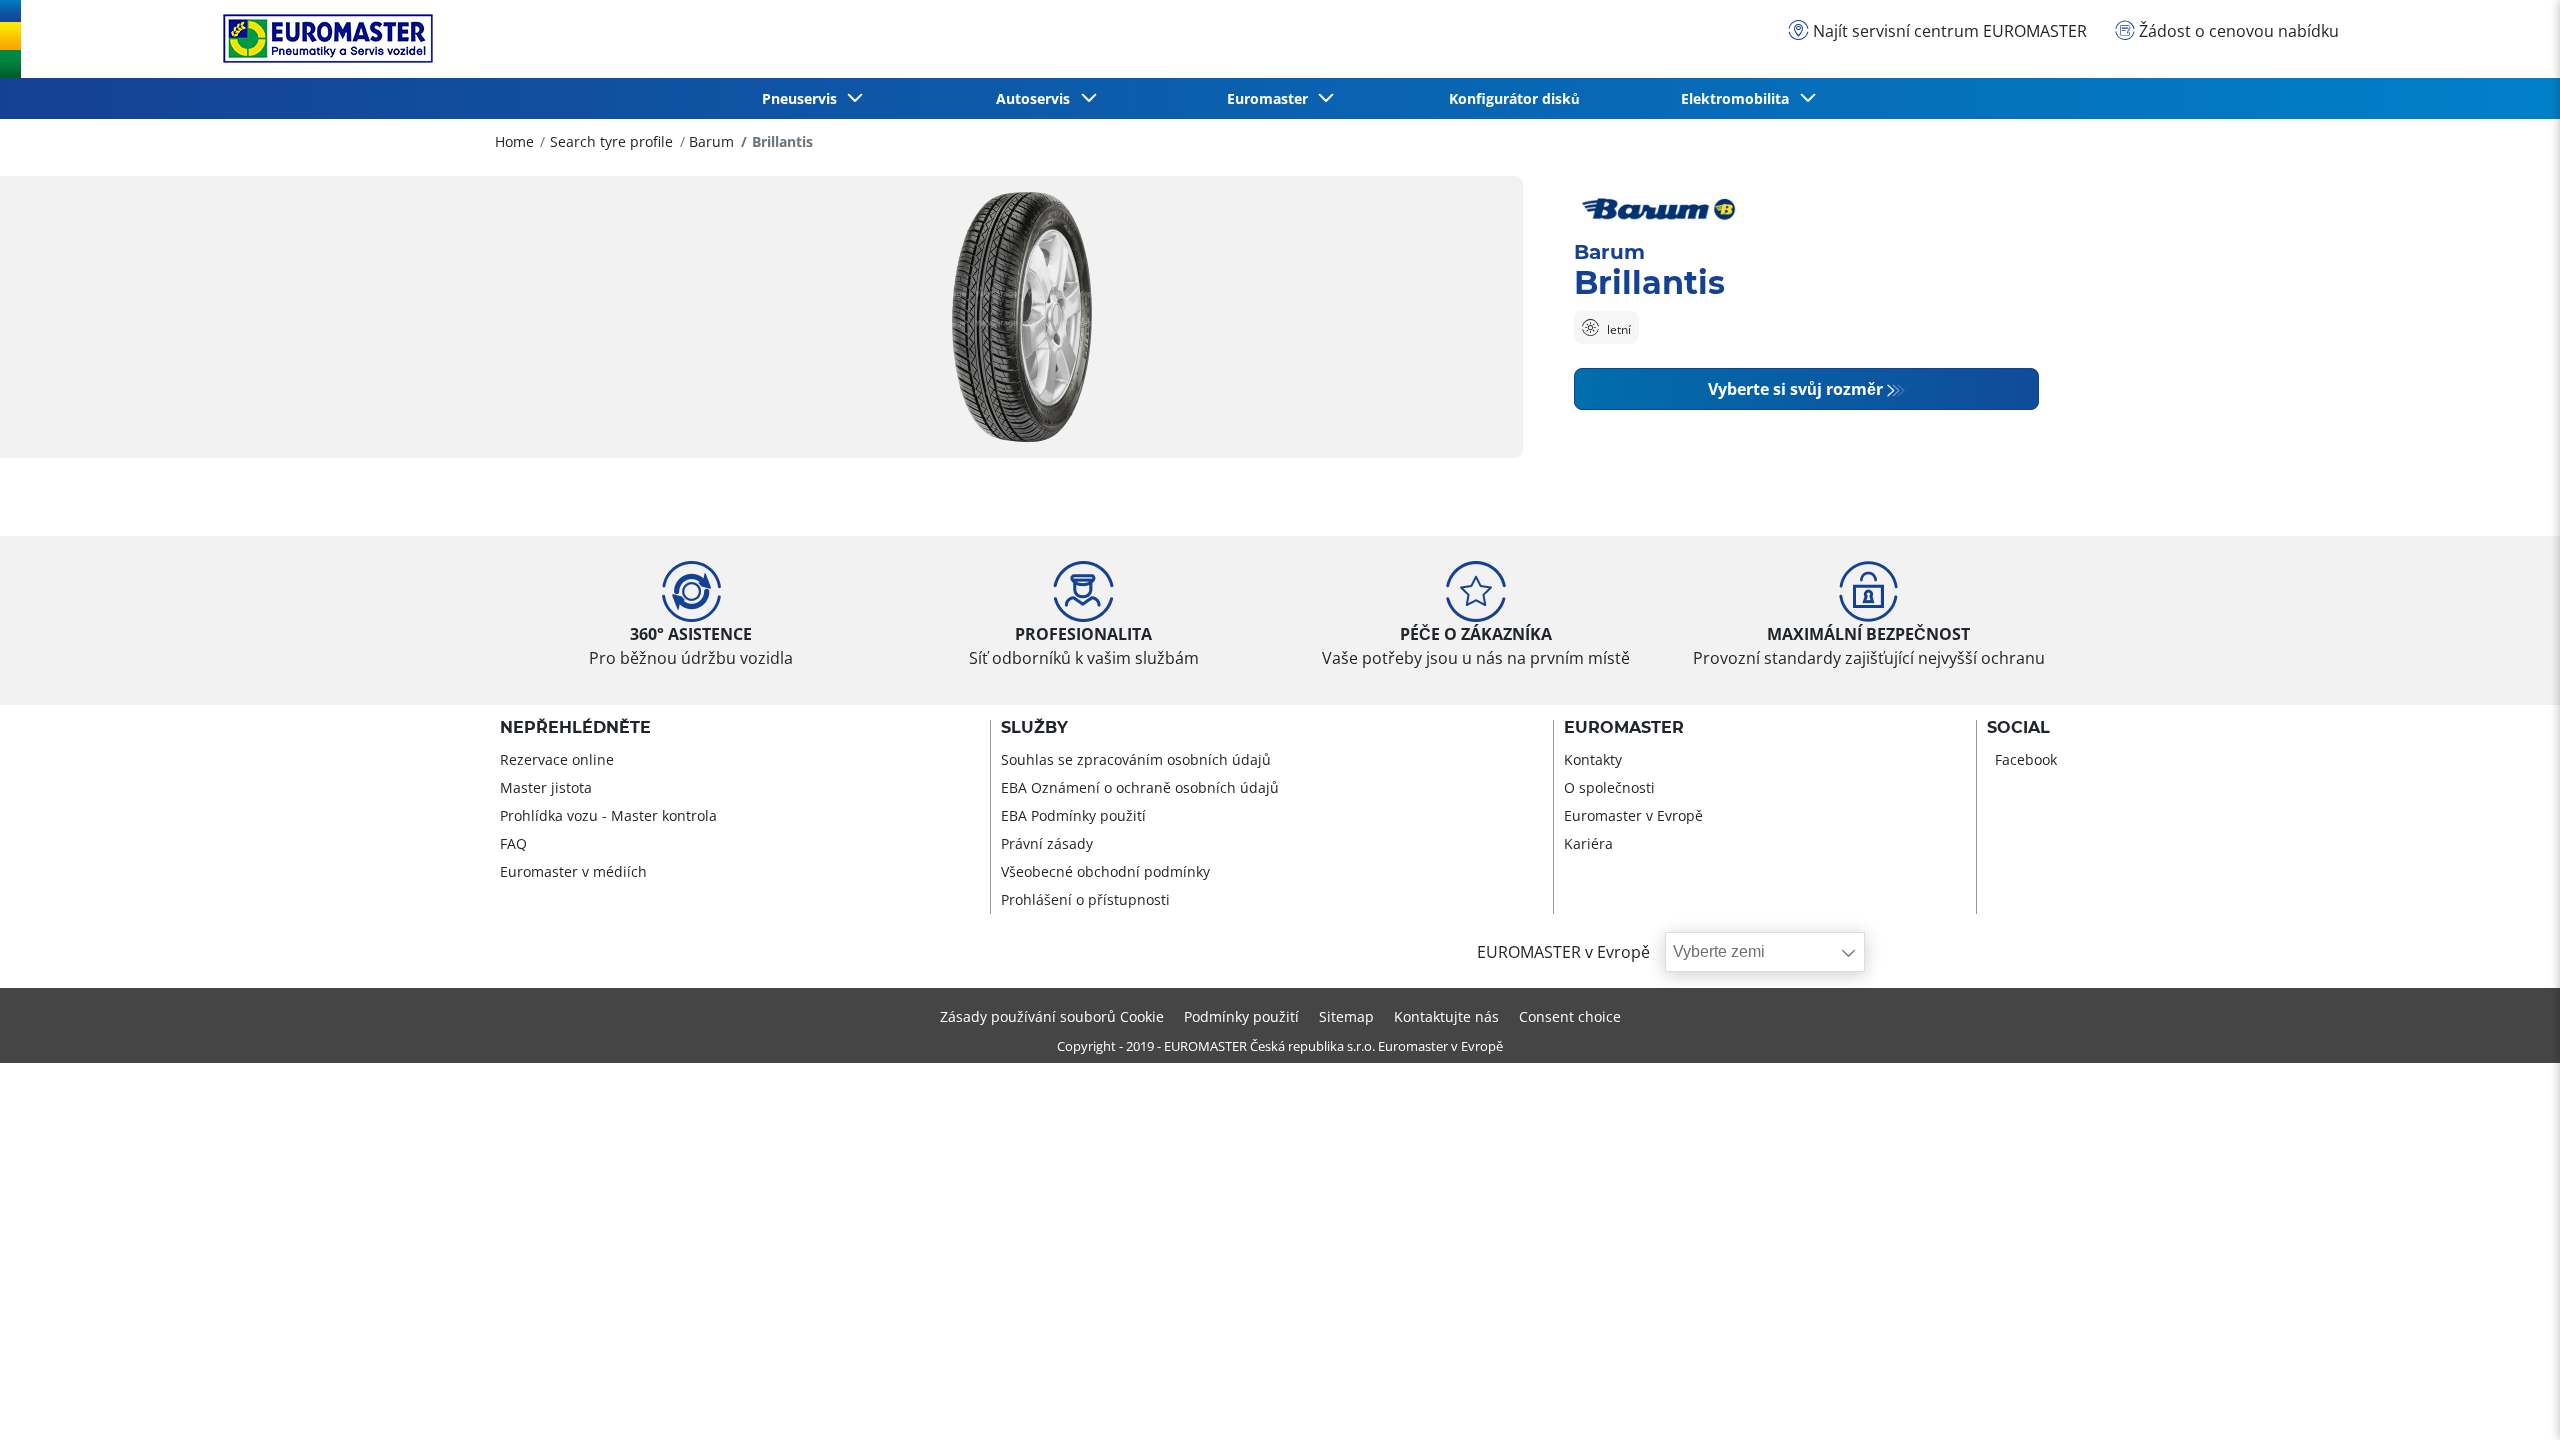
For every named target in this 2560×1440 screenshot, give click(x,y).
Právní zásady (1047, 843)
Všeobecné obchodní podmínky (1105, 871)
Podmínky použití (1241, 1016)
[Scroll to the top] (2507, 1397)
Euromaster (1624, 728)
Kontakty (1593, 759)
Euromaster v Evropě (1633, 815)
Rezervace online (557, 759)
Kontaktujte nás (1446, 1016)
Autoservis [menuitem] (1037, 98)
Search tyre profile (611, 141)
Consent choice (1570, 1016)
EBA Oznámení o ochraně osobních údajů (1140, 787)
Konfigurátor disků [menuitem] (1514, 98)
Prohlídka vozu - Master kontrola (608, 815)
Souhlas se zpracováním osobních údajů (1136, 759)
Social (2018, 728)
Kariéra (1588, 843)
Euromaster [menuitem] (1271, 98)
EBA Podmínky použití (1073, 815)
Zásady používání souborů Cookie (1052, 1016)
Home (514, 141)
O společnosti (1609, 787)
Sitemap (1346, 1016)
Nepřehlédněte (575, 728)
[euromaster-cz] (323, 38)
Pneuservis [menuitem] (803, 98)
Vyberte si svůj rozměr (1795, 389)
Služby (1034, 728)
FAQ (513, 843)
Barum (711, 141)
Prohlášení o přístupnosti (1085, 899)
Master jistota (546, 787)
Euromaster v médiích (573, 871)
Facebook (2026, 759)
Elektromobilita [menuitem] (1739, 98)
